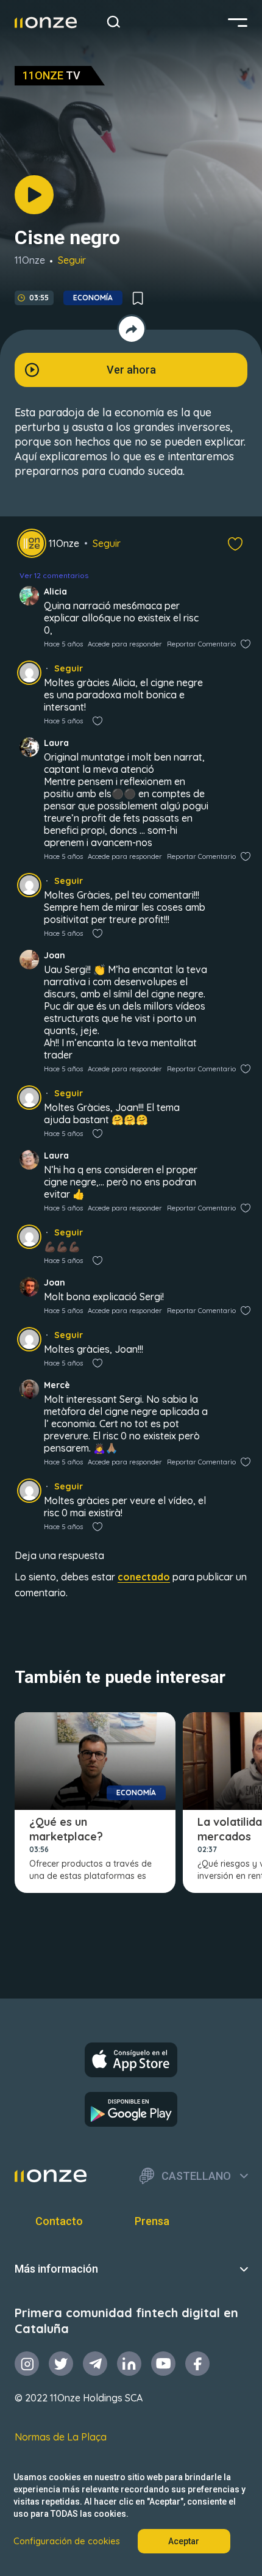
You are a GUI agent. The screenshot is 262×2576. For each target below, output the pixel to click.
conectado (144, 1577)
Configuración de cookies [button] (67, 2541)
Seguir (72, 260)
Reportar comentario (201, 644)
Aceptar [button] (184, 2541)
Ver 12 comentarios (54, 575)
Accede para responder (125, 644)
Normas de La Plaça (61, 2437)
